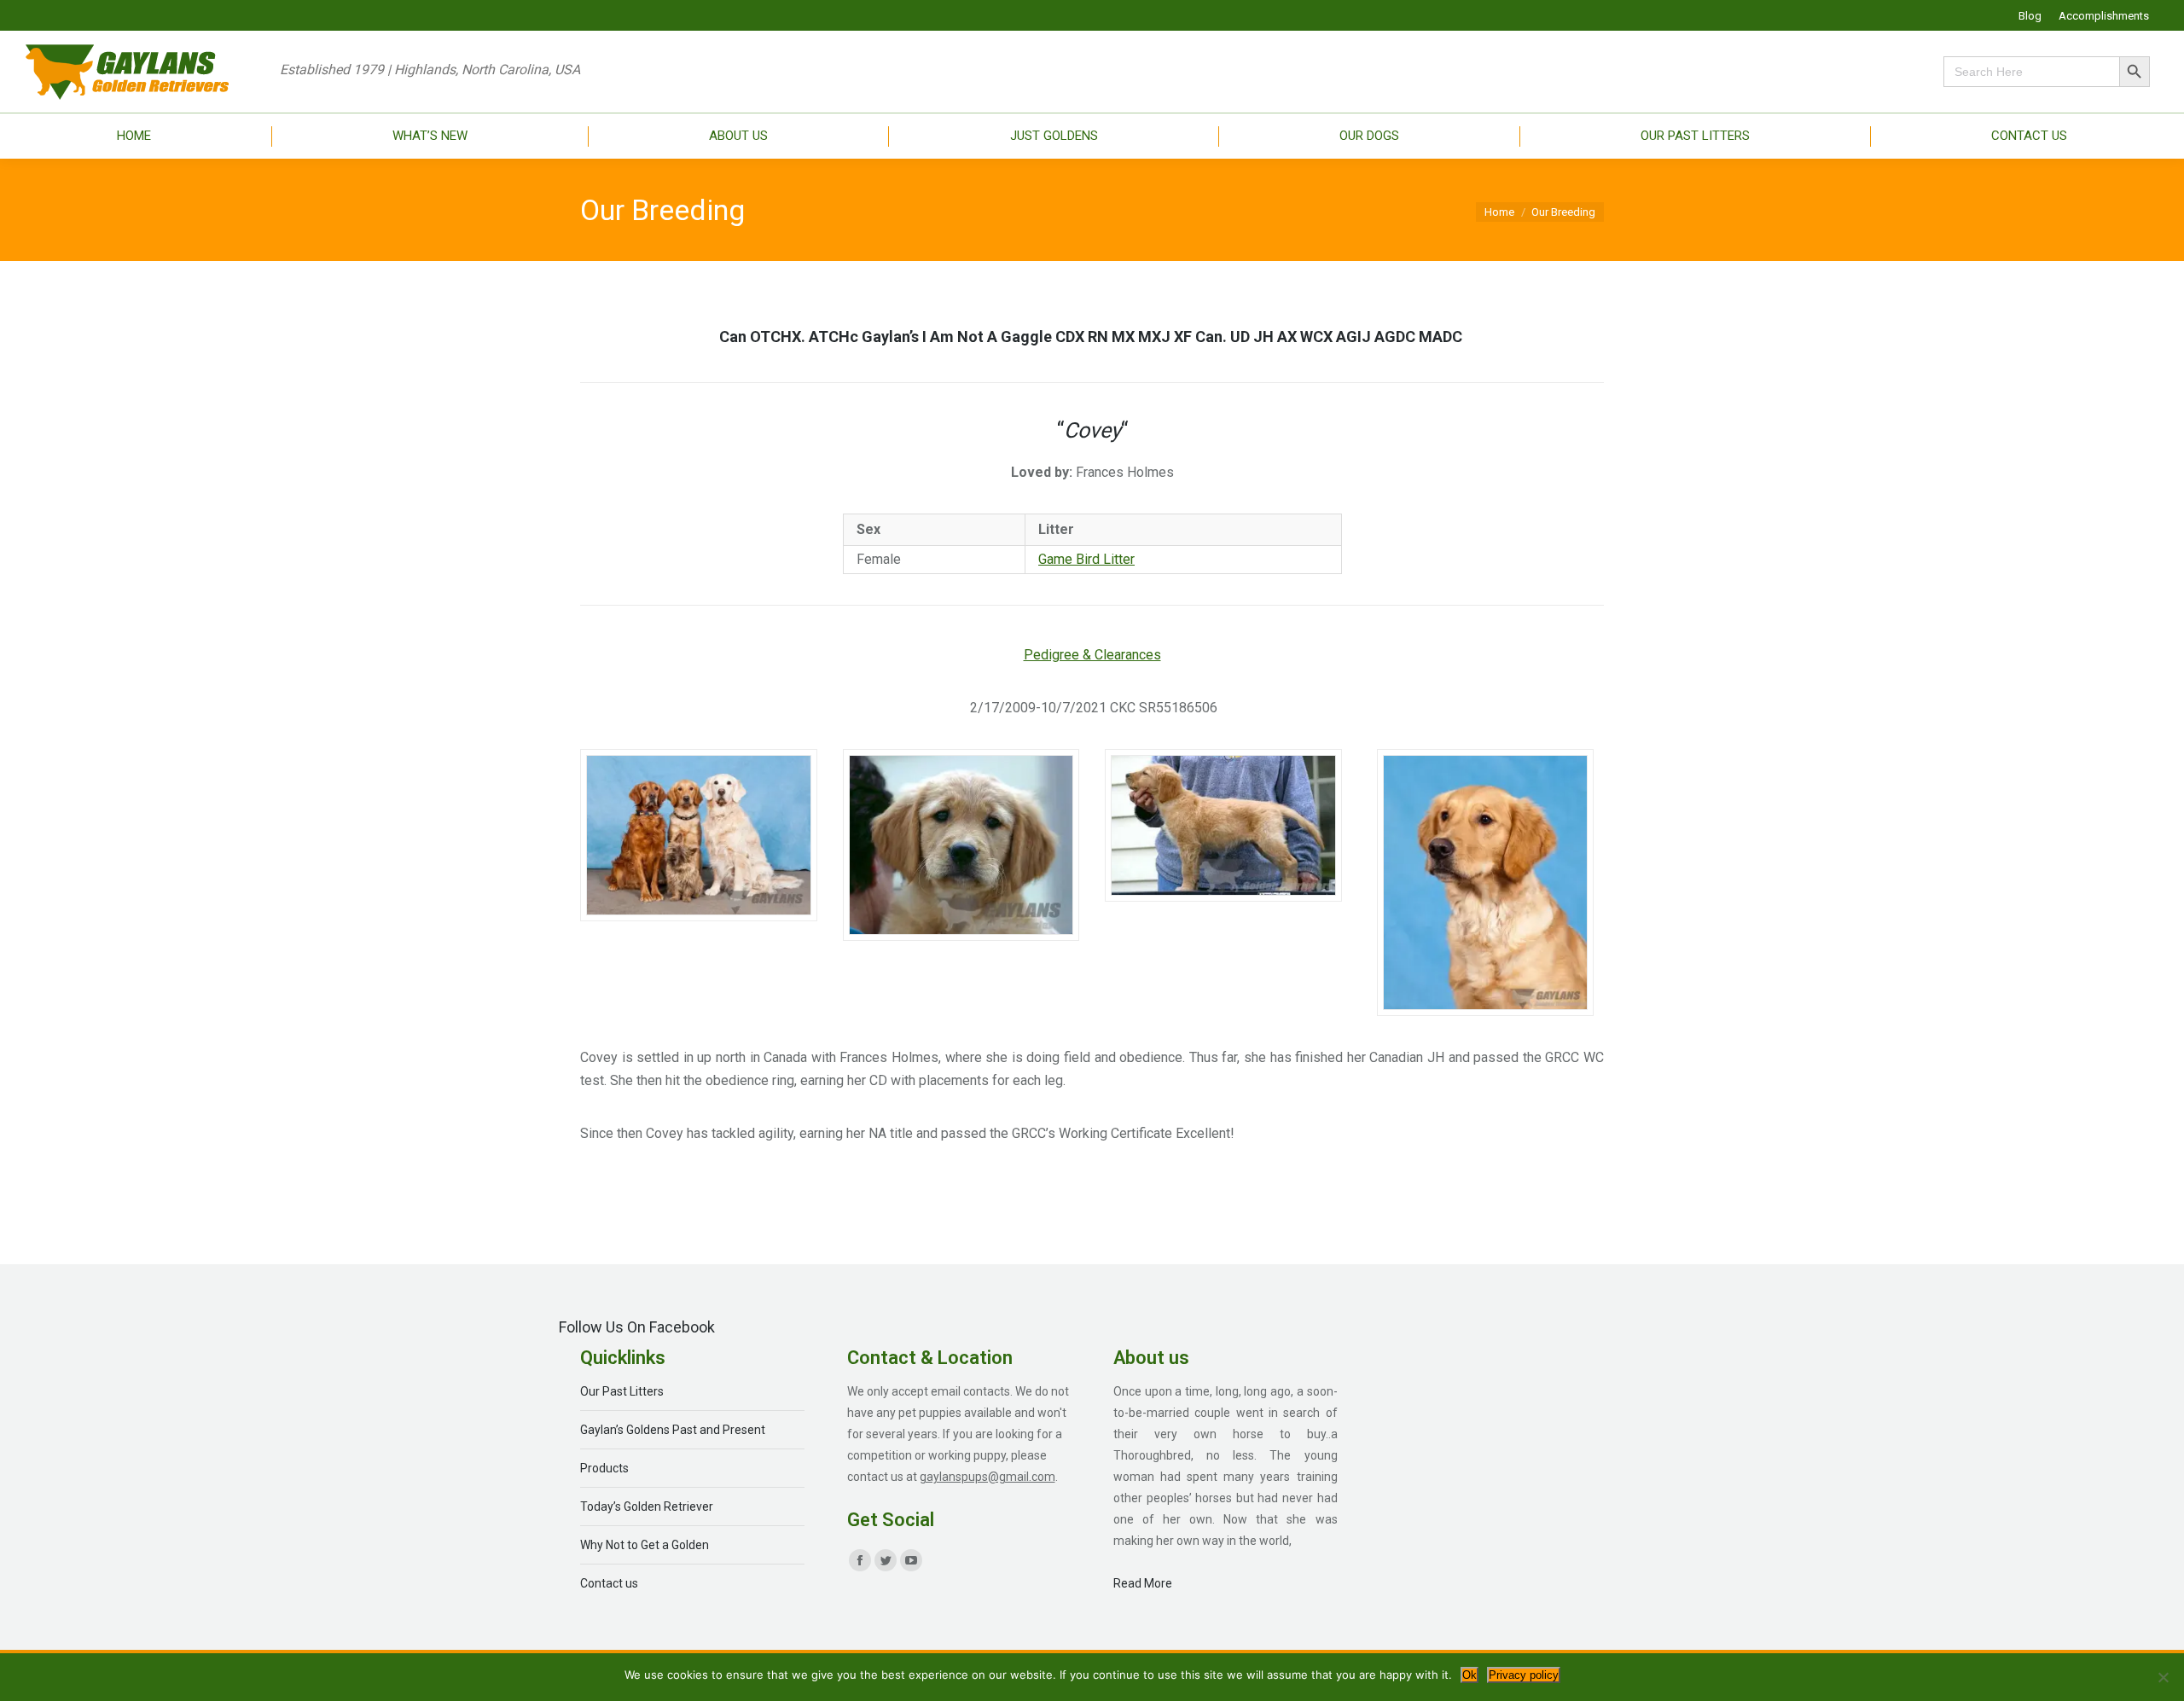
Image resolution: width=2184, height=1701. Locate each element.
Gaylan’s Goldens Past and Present (673, 1430)
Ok (1470, 1675)
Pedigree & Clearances (1092, 655)
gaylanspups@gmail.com (987, 1477)
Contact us (609, 1583)
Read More (1143, 1583)
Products (604, 1468)
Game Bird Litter (1086, 559)
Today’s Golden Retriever (647, 1507)
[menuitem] (2030, 16)
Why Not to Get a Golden (645, 1545)
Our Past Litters (622, 1391)
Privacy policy (1524, 1675)
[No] (2163, 1677)
